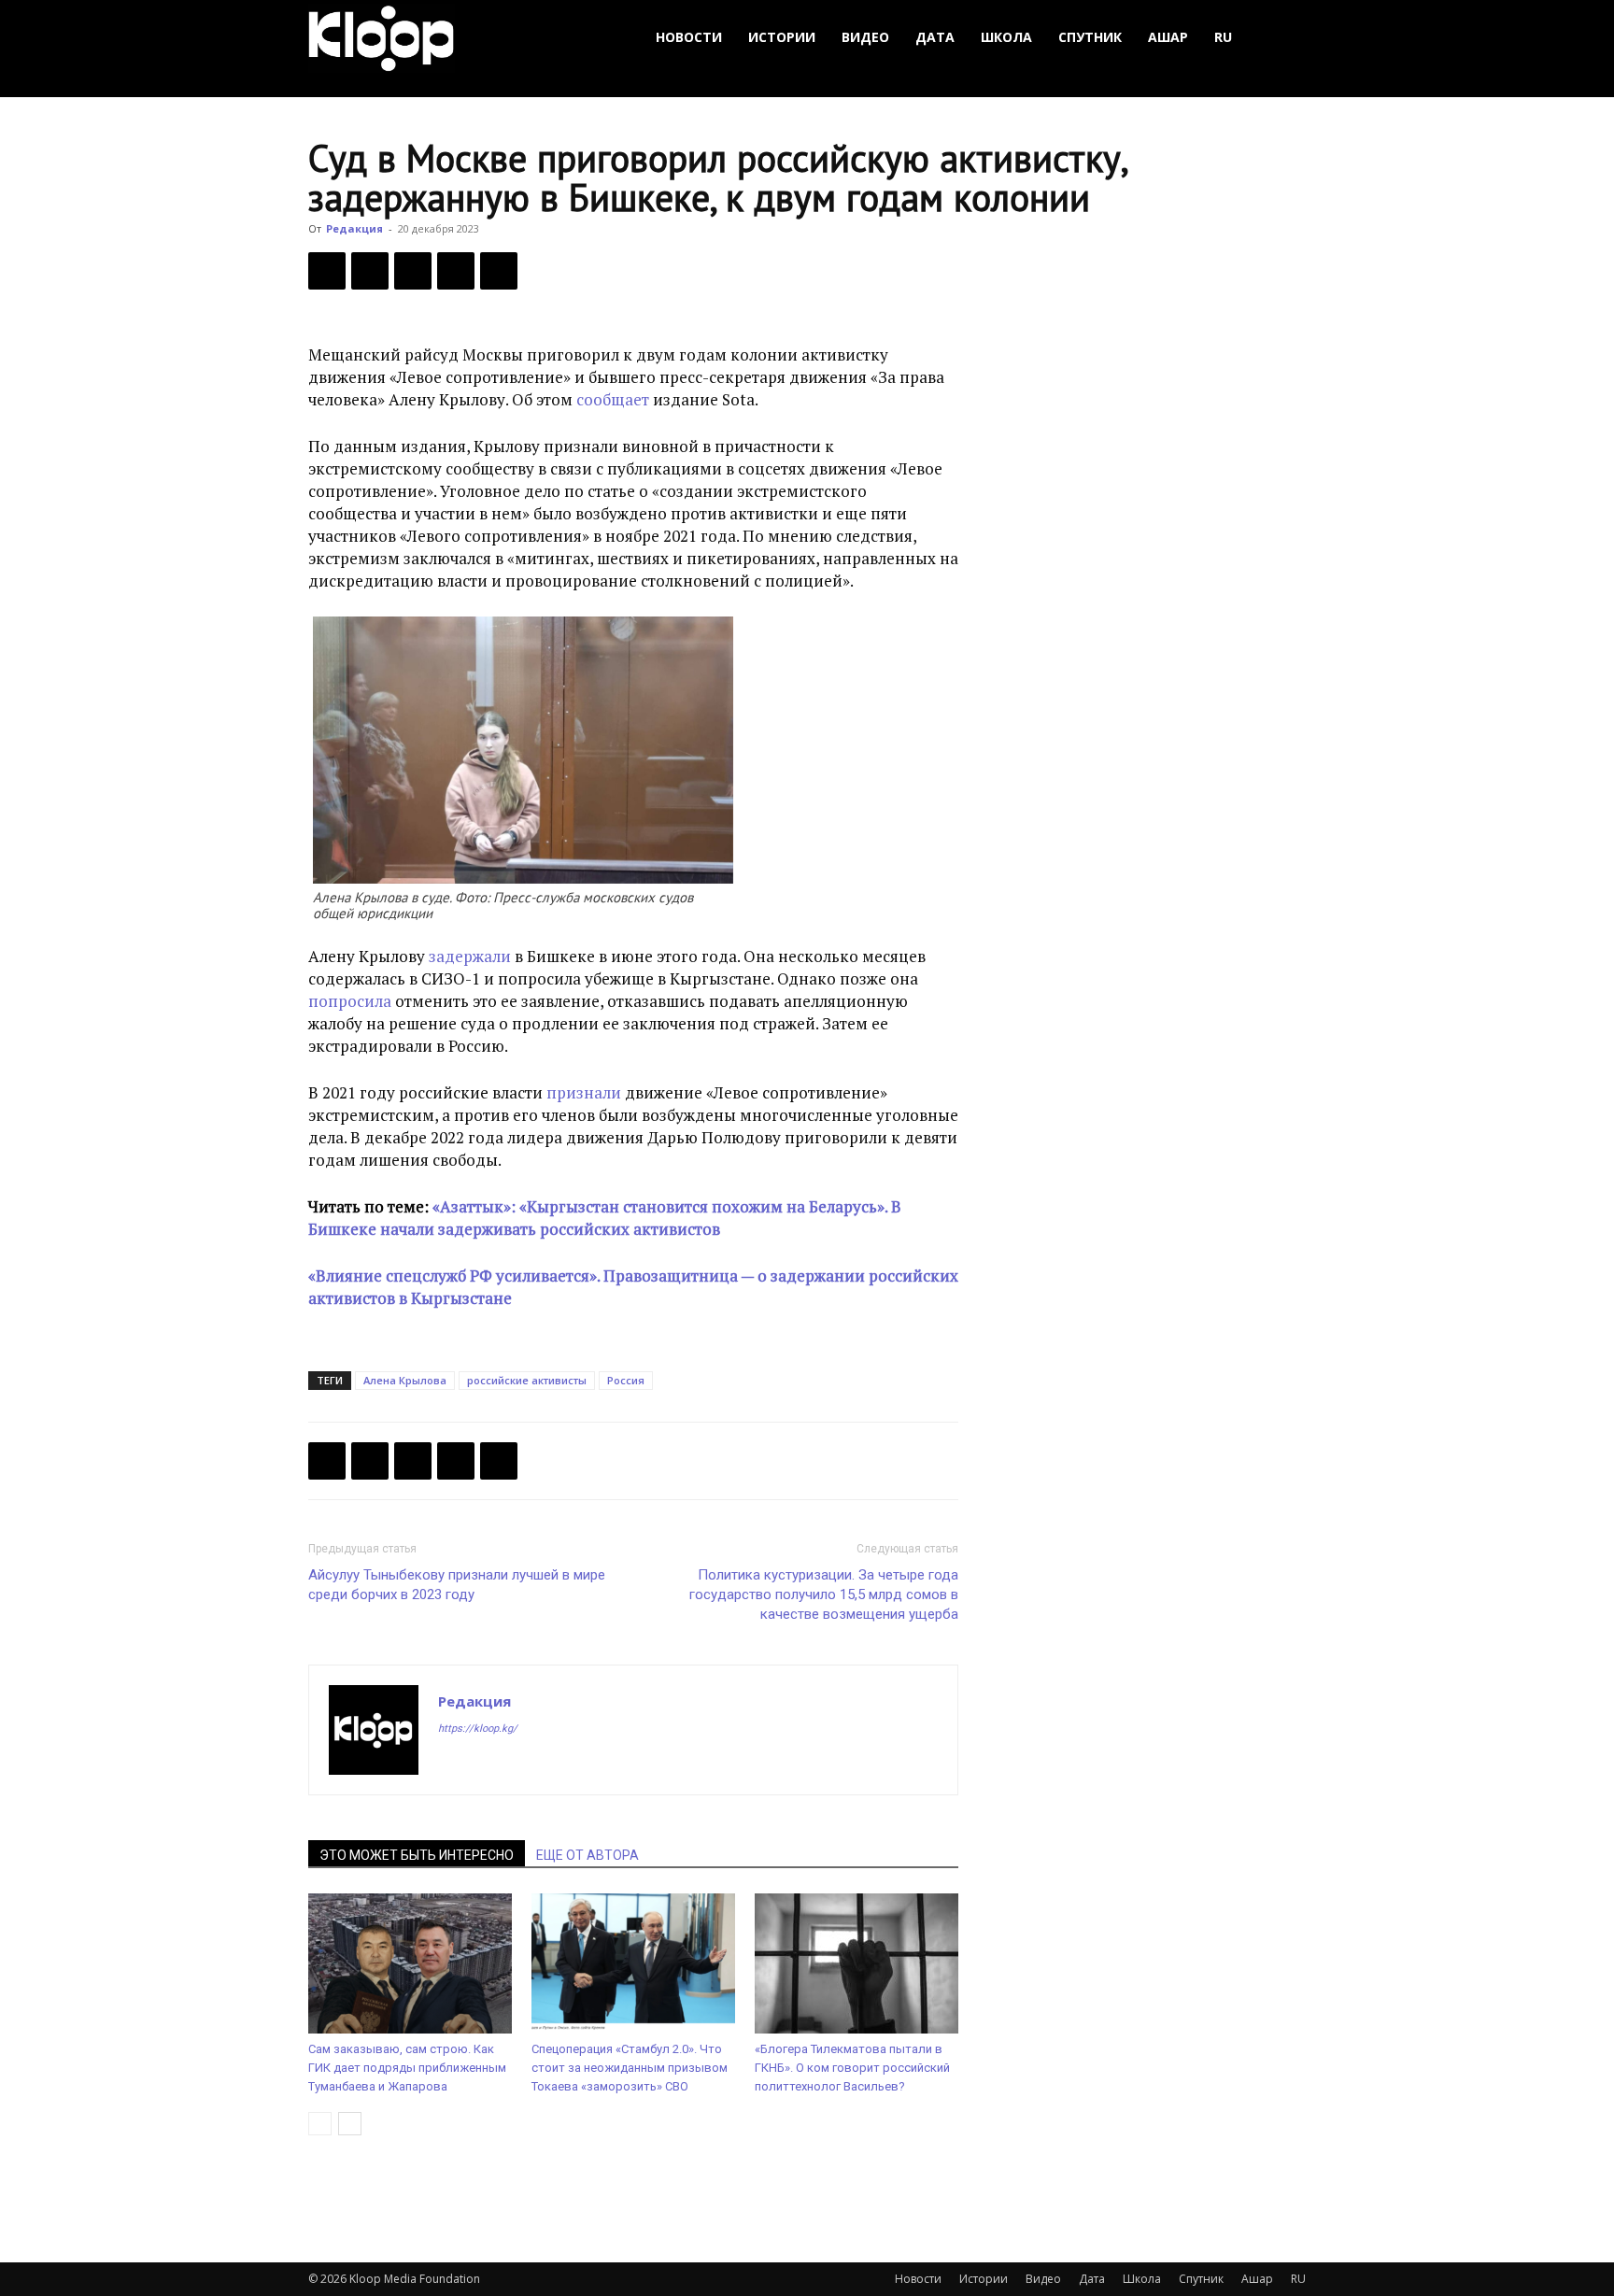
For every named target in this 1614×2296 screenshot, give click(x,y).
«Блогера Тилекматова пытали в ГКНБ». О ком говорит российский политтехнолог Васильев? (852, 2068)
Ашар (1168, 37)
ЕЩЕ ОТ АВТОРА (588, 1855)
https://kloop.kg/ (478, 1729)
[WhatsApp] (499, 271)
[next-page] (350, 2124)
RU (1223, 37)
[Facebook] (327, 271)
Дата (935, 37)
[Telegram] (456, 271)
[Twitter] (370, 271)
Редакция (354, 228)
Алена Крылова (405, 1380)
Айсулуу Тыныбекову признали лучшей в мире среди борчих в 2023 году (457, 1585)
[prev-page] (320, 2124)
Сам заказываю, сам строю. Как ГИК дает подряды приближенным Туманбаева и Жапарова (407, 2068)
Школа (1006, 37)
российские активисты (527, 1380)
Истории (782, 37)
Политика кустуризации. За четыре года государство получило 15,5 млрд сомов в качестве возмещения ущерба (824, 1594)
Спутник (1090, 37)
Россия (626, 1380)
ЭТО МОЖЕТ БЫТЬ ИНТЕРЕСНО (417, 1855)
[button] (1283, 38)
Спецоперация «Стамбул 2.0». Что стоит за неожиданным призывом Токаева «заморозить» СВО (630, 2068)
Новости (689, 37)
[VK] (413, 271)
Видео (865, 37)
